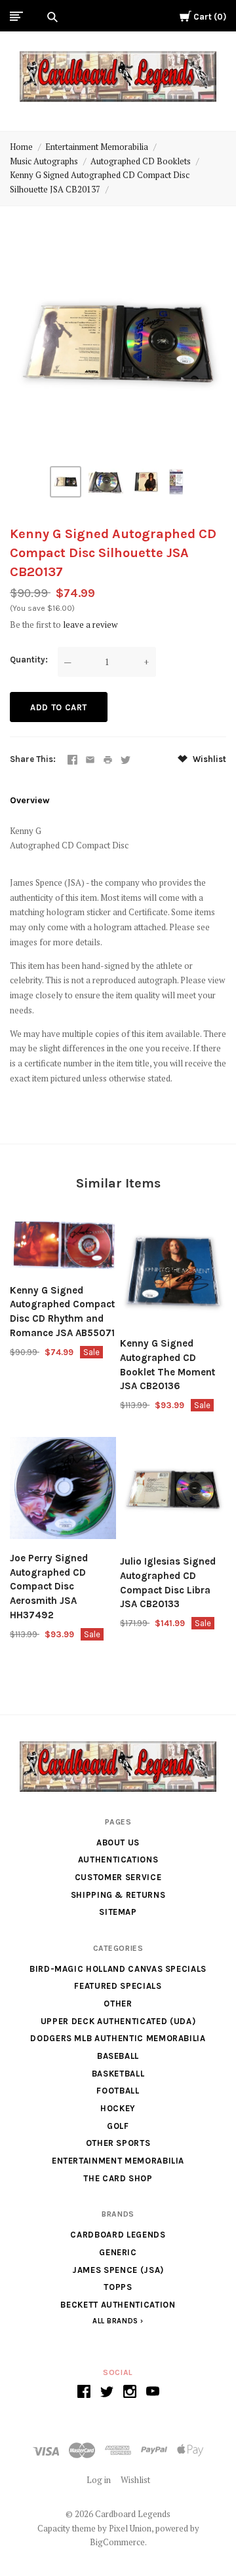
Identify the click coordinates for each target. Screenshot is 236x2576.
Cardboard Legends (118, 2235)
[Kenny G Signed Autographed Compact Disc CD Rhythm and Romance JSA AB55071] (63, 1247)
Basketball (118, 2074)
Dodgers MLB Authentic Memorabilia (118, 2038)
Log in (99, 2480)
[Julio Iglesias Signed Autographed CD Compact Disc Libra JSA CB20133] (173, 1492)
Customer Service (118, 1877)
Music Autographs (44, 161)
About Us (118, 1842)
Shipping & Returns (118, 1895)
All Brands (115, 2321)
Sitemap (118, 1912)
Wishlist (208, 759)
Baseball (118, 2056)
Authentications (118, 1859)
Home (21, 147)
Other (118, 2004)
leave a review (90, 625)
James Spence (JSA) (118, 2270)
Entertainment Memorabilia (97, 147)
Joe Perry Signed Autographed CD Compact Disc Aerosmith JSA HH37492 (49, 1587)
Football (118, 2091)
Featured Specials (118, 1986)
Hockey (118, 2108)
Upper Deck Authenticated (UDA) (118, 2021)
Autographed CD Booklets (141, 161)
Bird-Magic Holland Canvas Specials (118, 1969)
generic (118, 2252)
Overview (30, 800)
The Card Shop (118, 2178)
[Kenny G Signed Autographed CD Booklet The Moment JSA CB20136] (173, 1274)
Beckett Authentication (118, 2305)
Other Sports (118, 2143)
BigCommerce (117, 2542)
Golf (118, 2126)
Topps (118, 2287)
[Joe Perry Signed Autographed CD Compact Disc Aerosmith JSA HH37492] (63, 1490)
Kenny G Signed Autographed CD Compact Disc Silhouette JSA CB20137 (100, 182)
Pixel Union (130, 2528)
